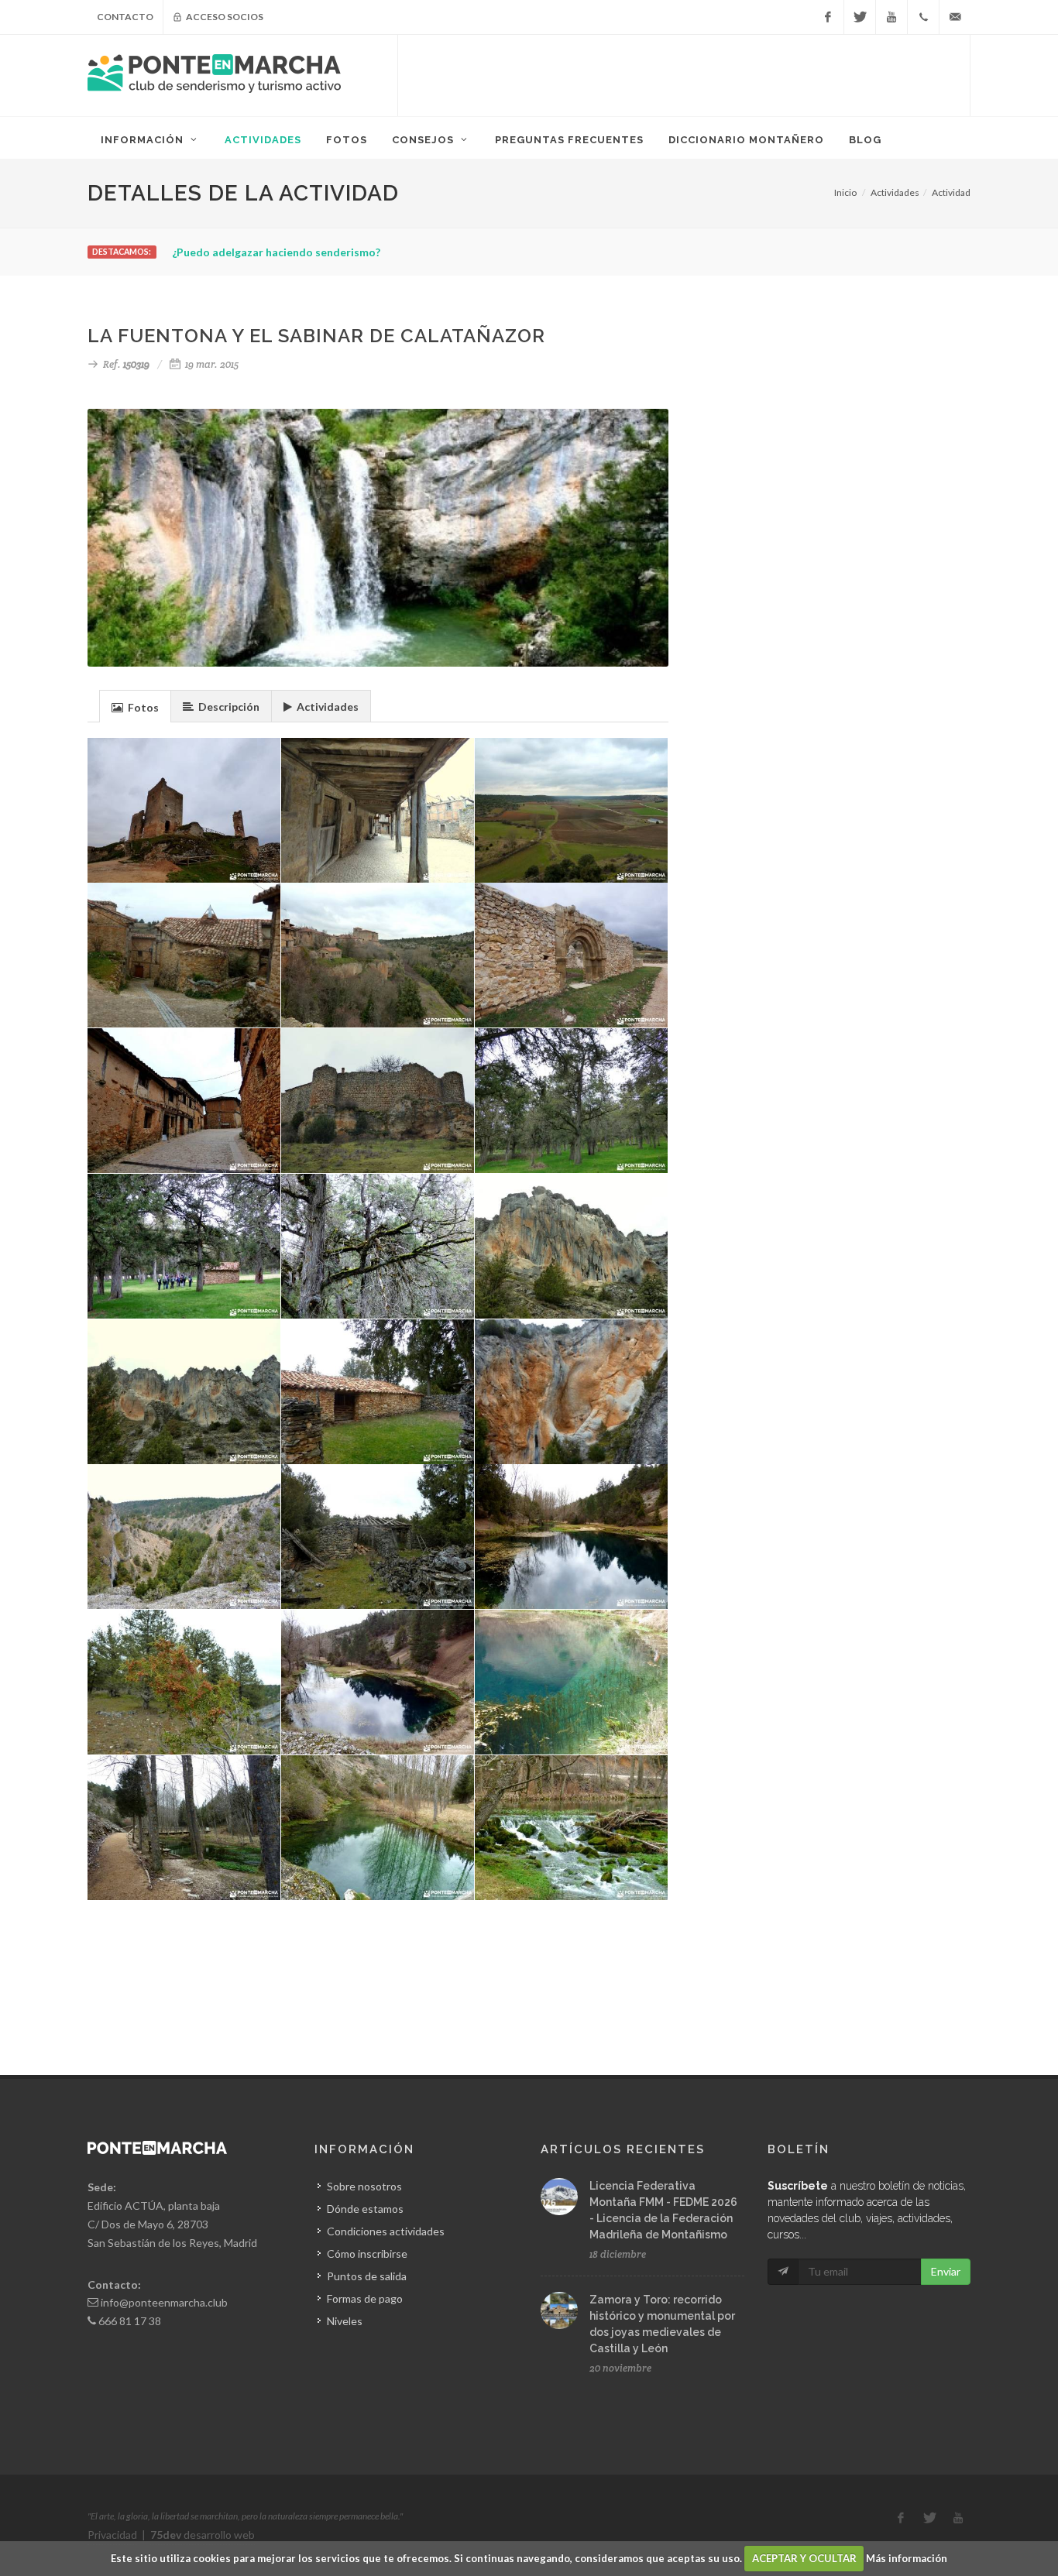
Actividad (951, 192)
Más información (907, 2558)
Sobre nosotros (364, 2186)
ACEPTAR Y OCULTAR (804, 2558)
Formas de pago (365, 2298)
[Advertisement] (684, 74)
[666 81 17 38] (923, 17)
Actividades (895, 192)
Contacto (125, 17)
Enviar (946, 2271)
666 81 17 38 (130, 2321)
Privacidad (112, 2535)
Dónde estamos (365, 2209)
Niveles (345, 2321)
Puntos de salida (367, 2276)
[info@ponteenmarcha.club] (955, 17)
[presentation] (135, 707)
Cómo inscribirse (367, 2254)
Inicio (845, 192)
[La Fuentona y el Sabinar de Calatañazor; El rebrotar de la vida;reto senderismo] (378, 1247)
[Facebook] (828, 17)
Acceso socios (224, 17)
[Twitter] (860, 17)
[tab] (135, 706)
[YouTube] (891, 17)
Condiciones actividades (386, 2231)
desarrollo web (203, 2535)
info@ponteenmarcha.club (164, 2302)
